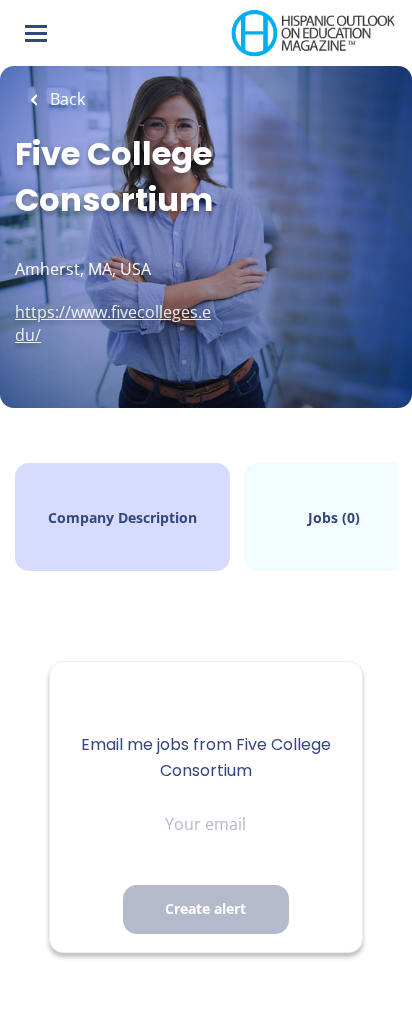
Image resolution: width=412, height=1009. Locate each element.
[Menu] (36, 33)
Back (65, 99)
